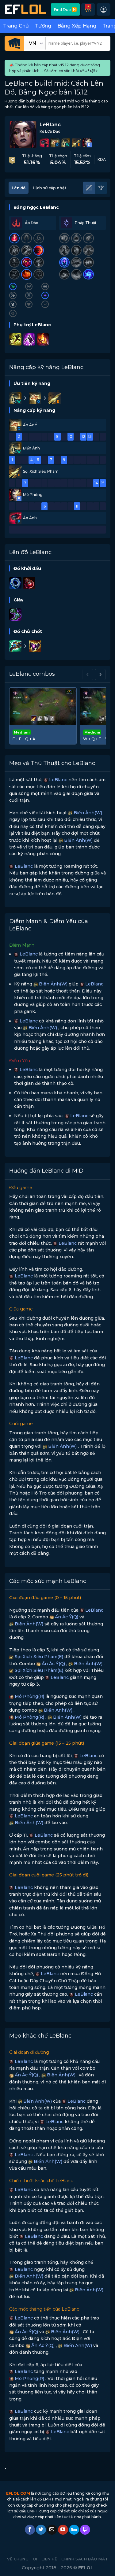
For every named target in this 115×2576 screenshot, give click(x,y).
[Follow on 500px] (74, 2530)
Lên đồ (19, 188)
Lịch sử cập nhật (50, 188)
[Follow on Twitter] (41, 2530)
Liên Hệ (50, 2559)
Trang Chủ (16, 26)
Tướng (43, 26)
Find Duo (65, 9)
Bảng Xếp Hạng (77, 26)
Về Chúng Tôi (22, 2559)
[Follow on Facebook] (30, 2530)
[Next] (100, 674)
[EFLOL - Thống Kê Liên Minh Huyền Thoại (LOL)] (25, 9)
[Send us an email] (52, 2530)
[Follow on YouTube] (63, 2530)
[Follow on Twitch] (85, 2530)
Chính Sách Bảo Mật (85, 2559)
